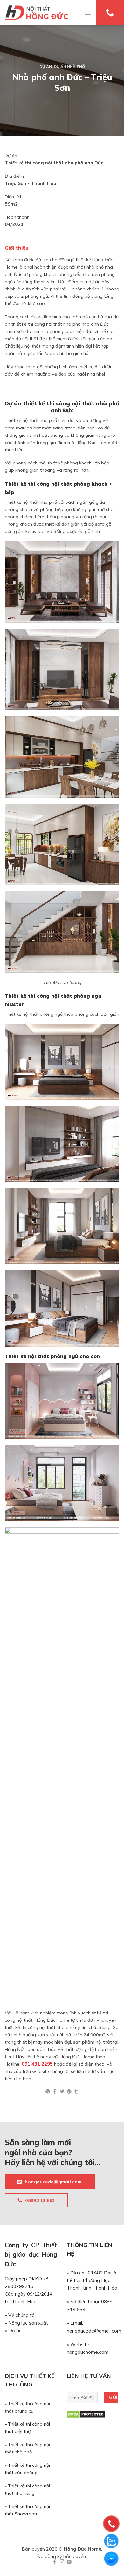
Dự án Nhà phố (69, 67)
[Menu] (88, 13)
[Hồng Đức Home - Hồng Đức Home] (36, 13)
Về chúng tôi (22, 2315)
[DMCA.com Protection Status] (86, 2414)
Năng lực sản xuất (28, 2323)
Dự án (46, 67)
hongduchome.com (88, 2352)
